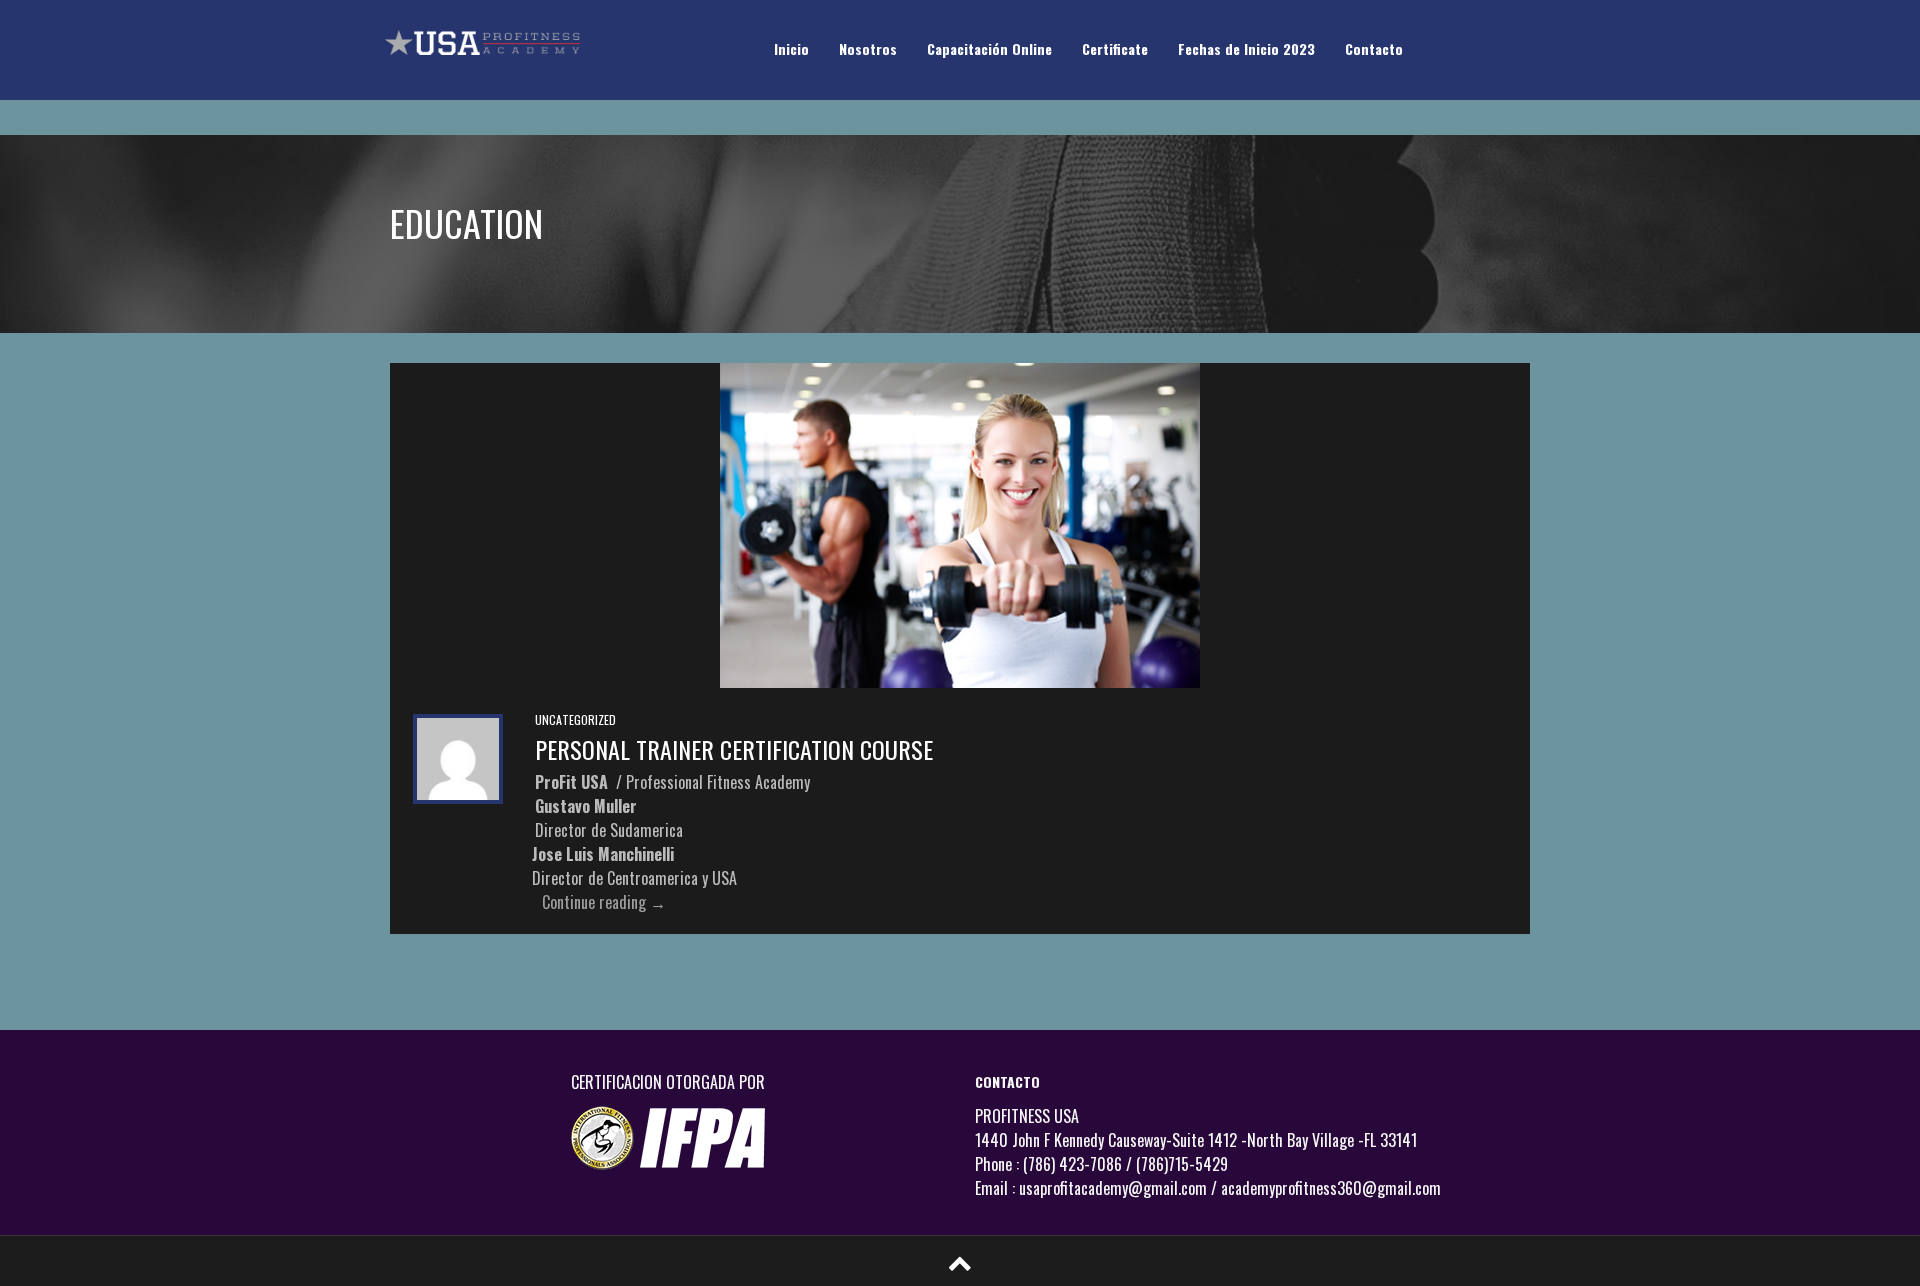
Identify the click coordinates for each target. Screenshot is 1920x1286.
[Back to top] (960, 1260)
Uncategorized (575, 719)
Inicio (791, 48)
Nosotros (868, 48)
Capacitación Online (989, 48)
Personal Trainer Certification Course (734, 749)
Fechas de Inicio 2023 (1246, 48)
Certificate (1115, 48)
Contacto (1374, 48)
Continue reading (604, 902)
